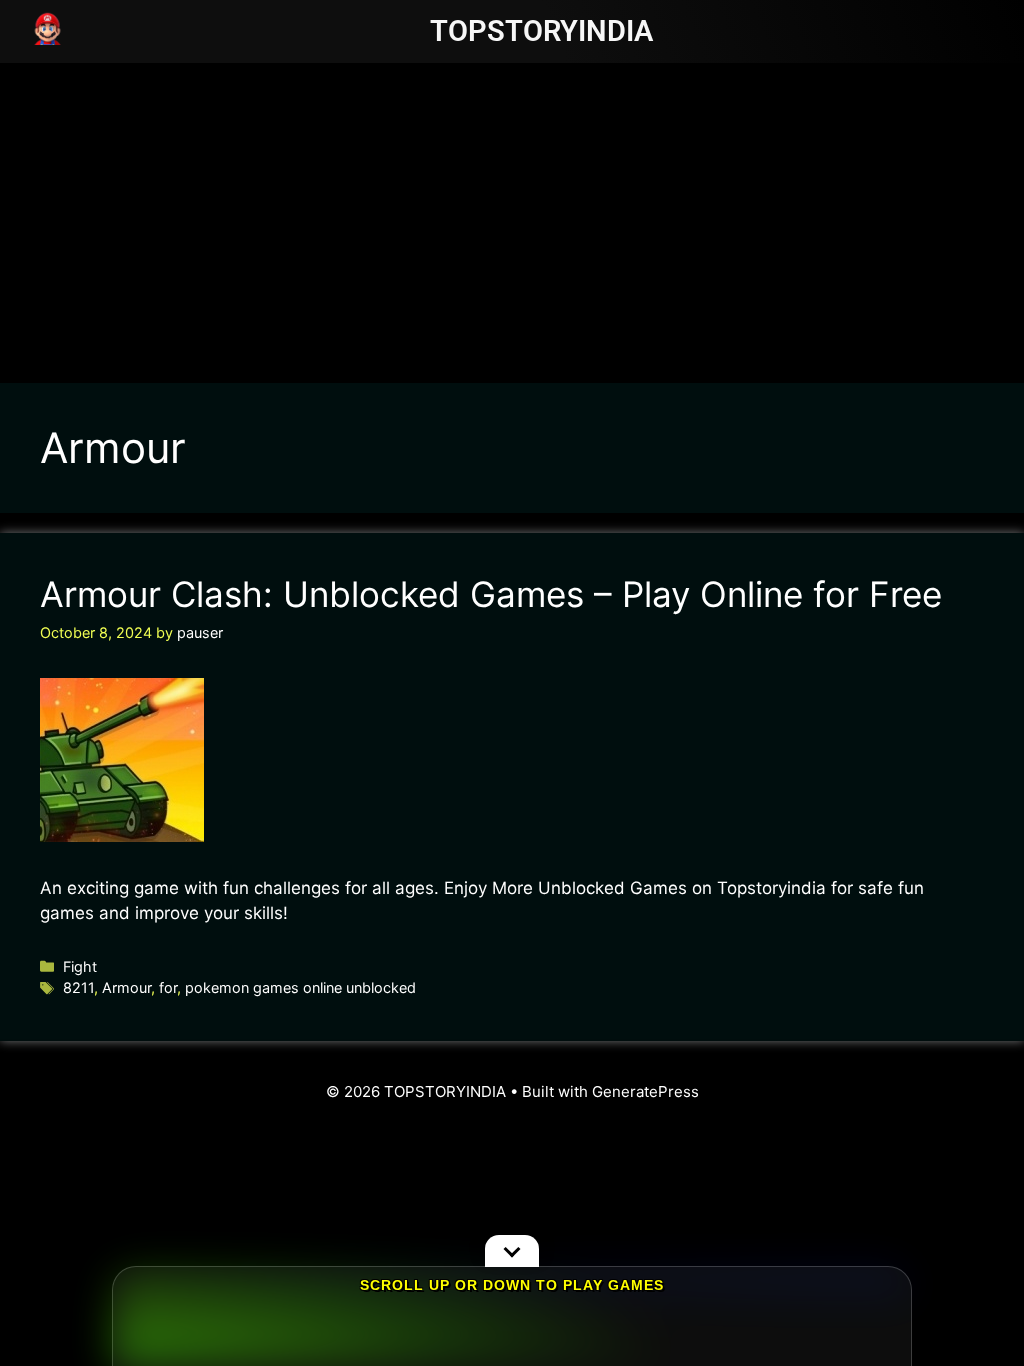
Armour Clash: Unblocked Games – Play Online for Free (491, 594)
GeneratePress (645, 1091)
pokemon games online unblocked (300, 987)
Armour (126, 987)
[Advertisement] (512, 213)
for (168, 987)
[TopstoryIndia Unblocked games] (47, 27)
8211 (78, 987)
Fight (80, 966)
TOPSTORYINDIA (541, 31)
